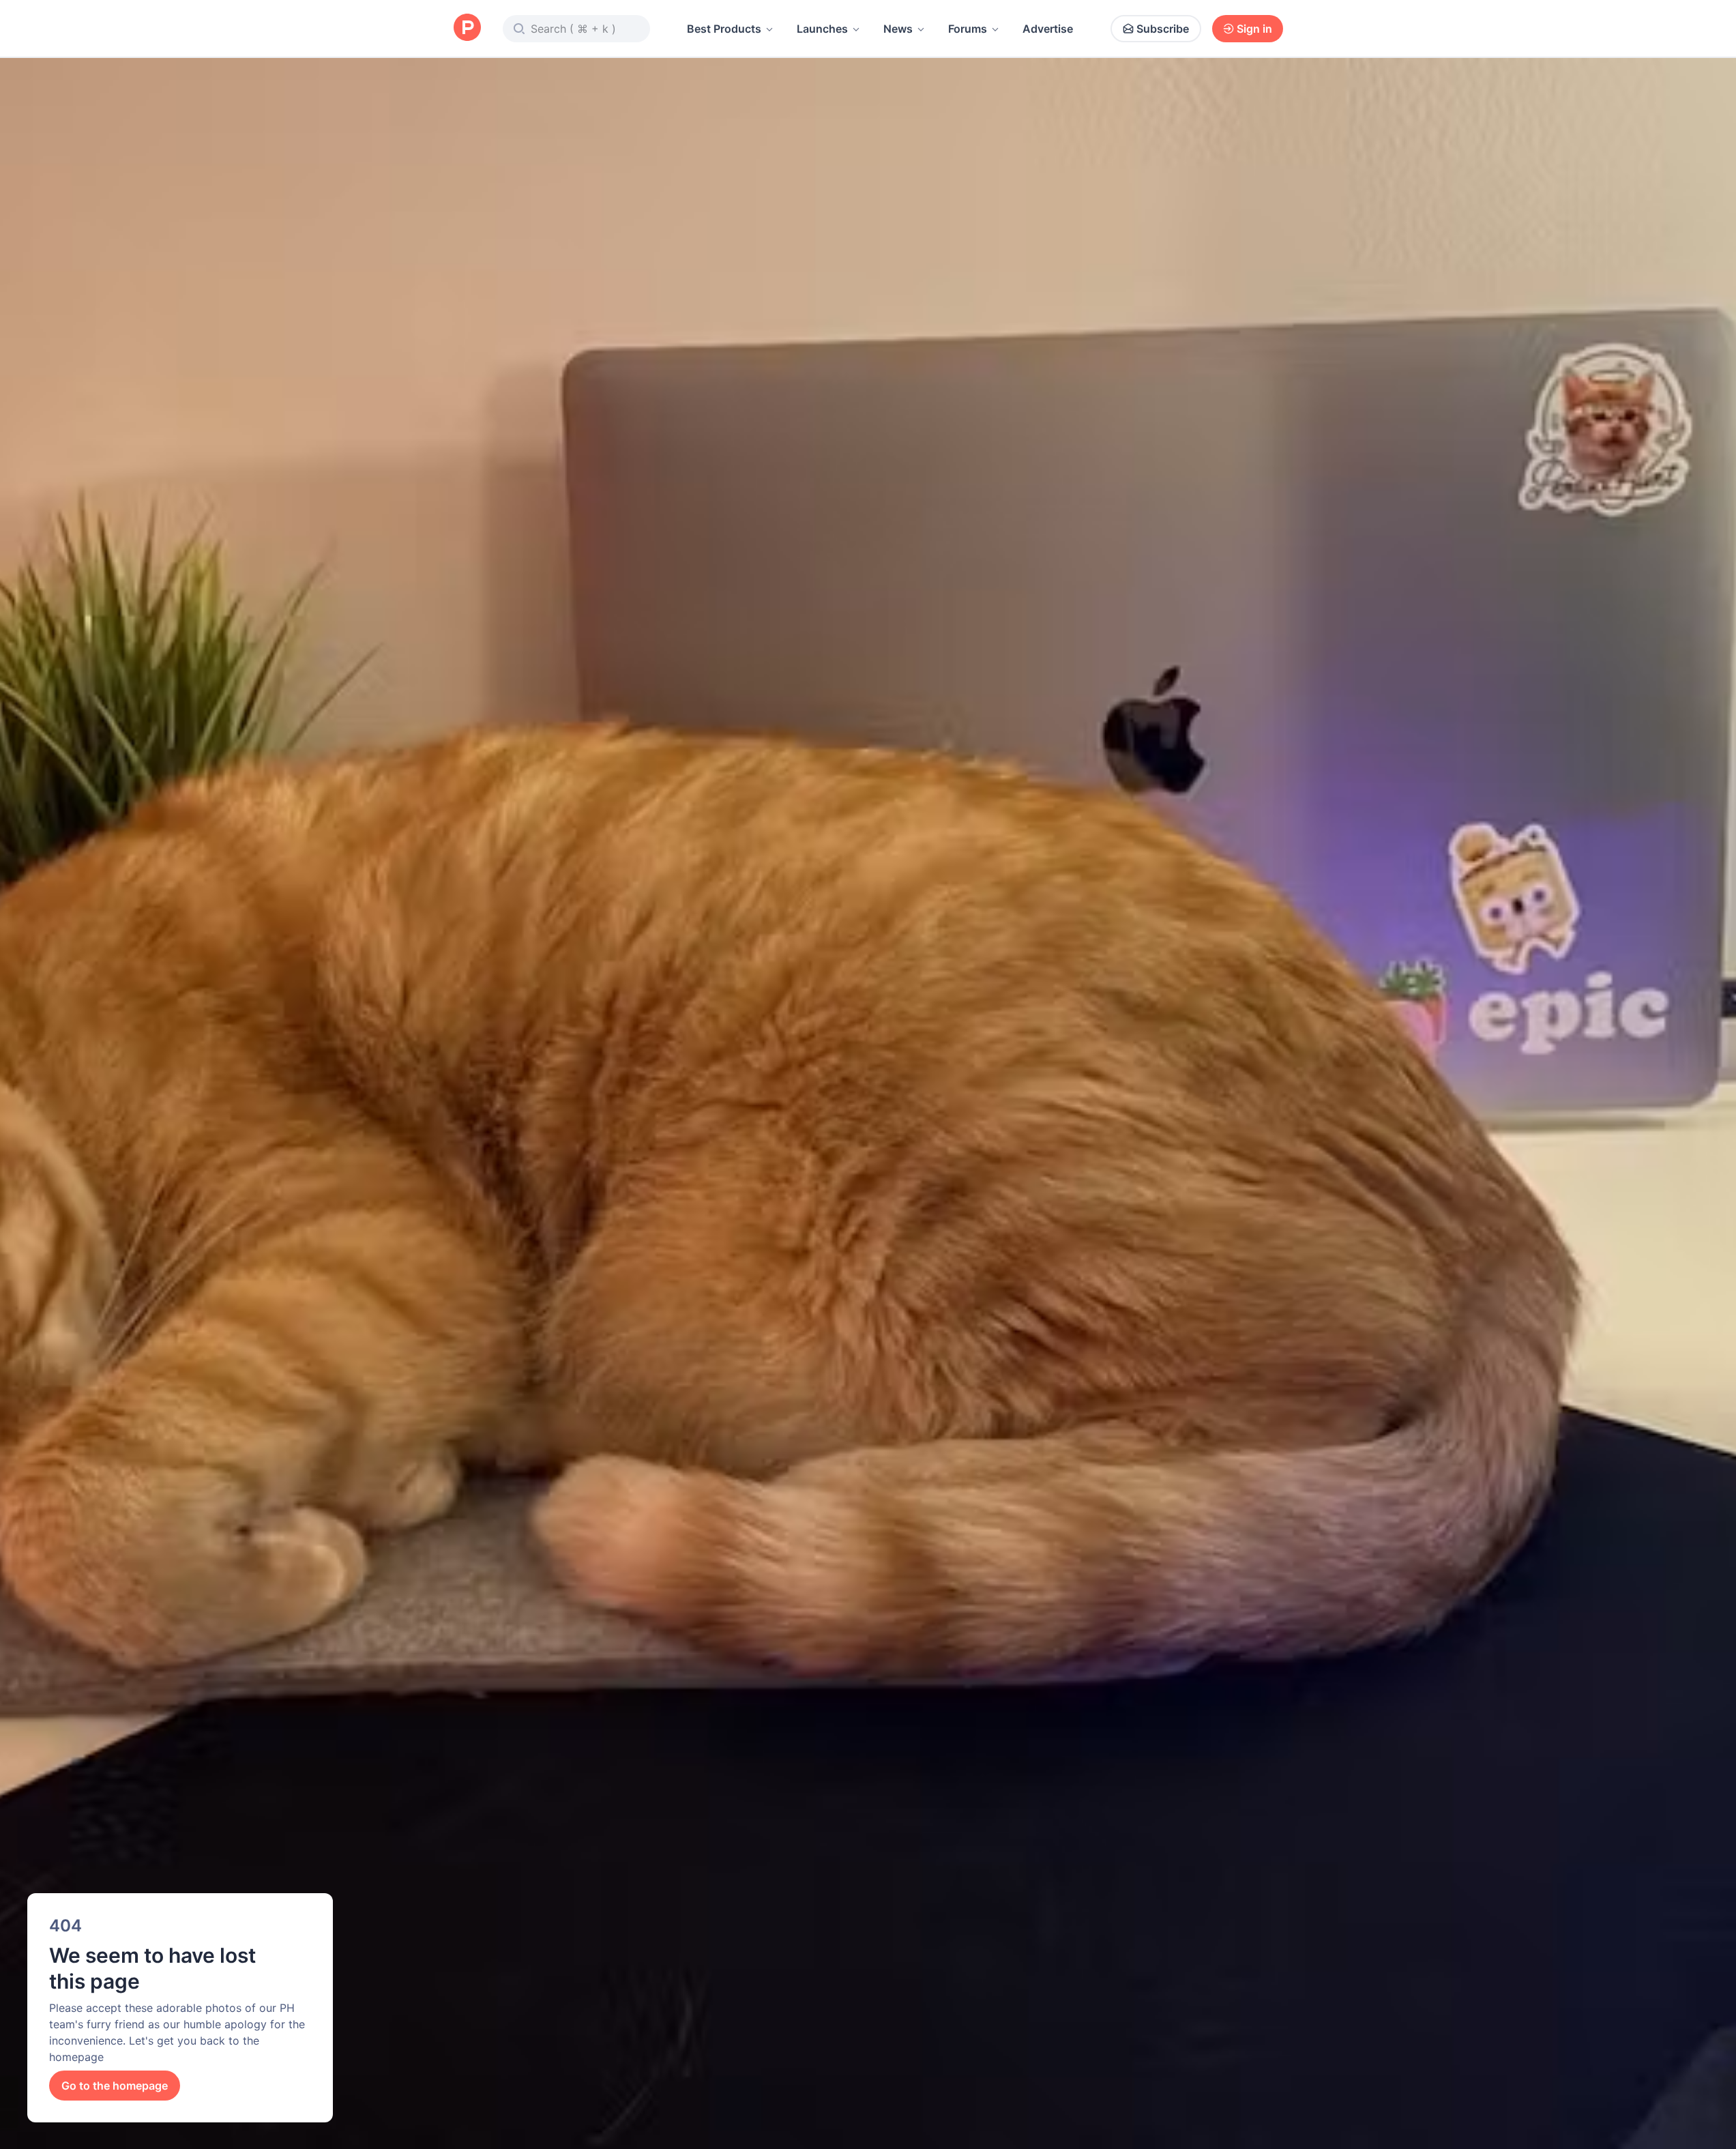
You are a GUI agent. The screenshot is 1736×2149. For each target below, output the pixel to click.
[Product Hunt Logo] (467, 28)
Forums (968, 29)
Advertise (1048, 29)
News (898, 29)
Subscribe (1163, 29)
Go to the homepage (115, 2086)
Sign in (1254, 29)
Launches (822, 29)
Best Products (724, 29)
